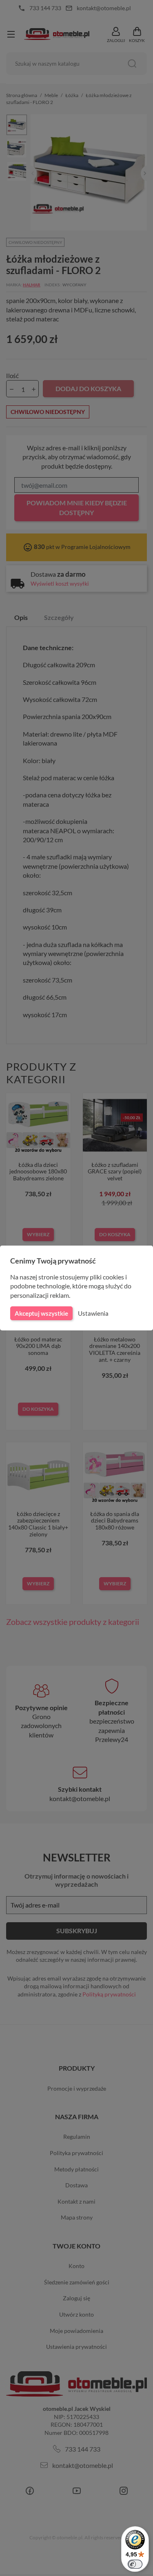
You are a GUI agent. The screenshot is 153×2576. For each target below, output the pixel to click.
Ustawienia (93, 1313)
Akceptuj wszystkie (41, 1313)
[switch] (135, 2564)
